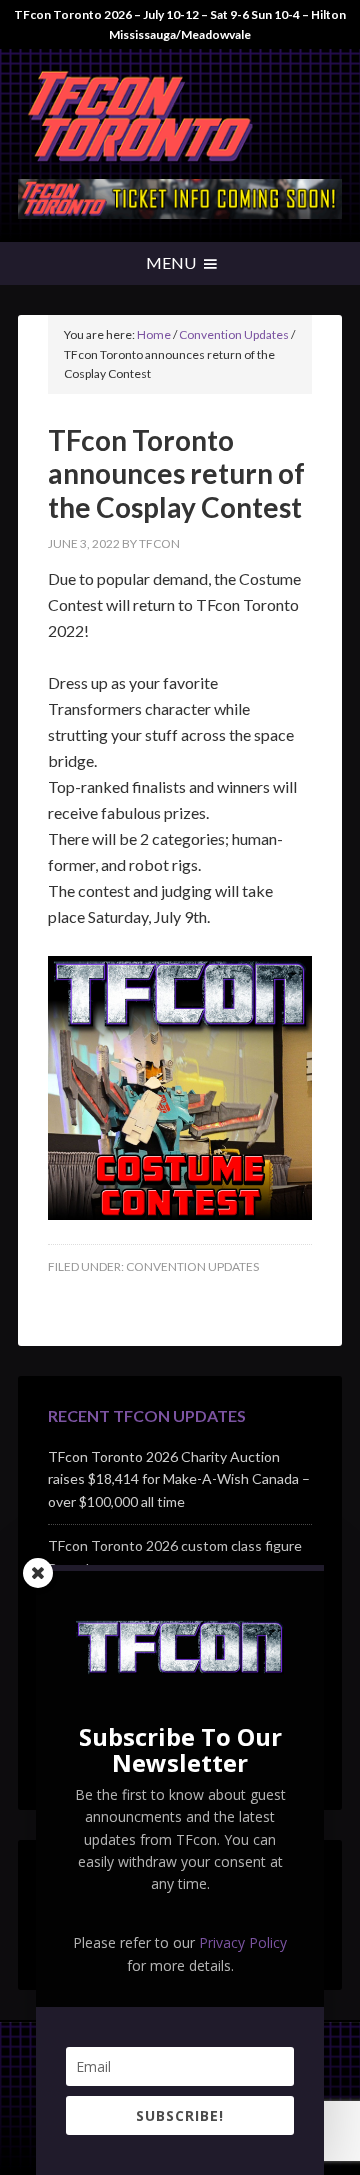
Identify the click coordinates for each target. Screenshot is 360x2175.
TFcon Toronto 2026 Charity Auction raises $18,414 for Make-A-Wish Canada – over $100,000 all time (179, 1479)
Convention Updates (192, 1266)
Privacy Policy (243, 1942)
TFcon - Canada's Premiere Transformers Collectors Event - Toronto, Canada (180, 119)
